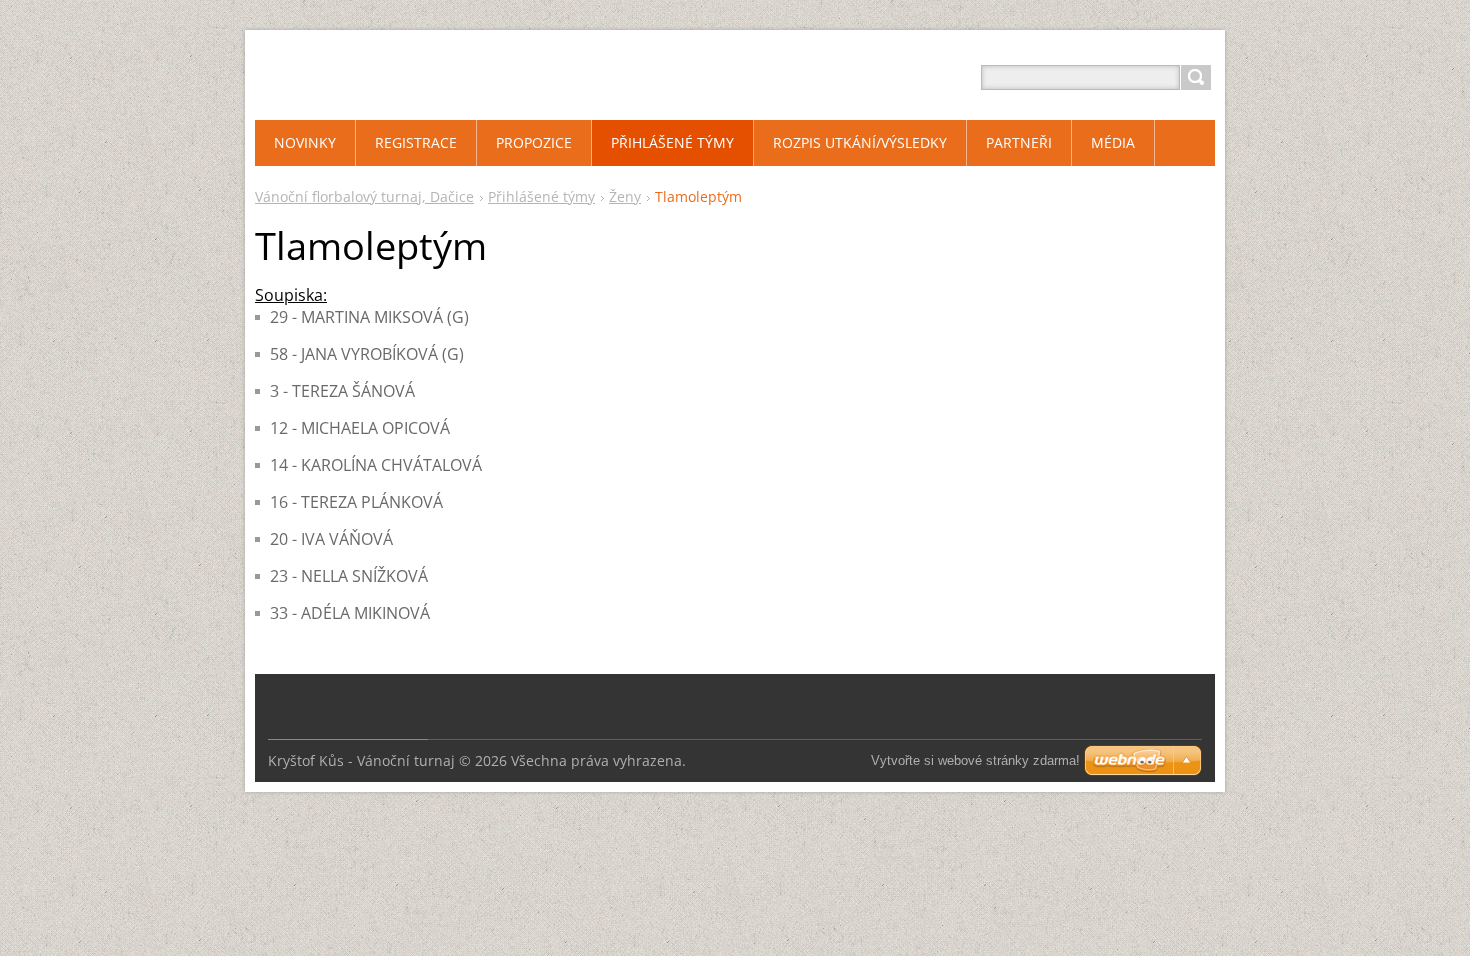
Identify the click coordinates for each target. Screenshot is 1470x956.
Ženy (625, 196)
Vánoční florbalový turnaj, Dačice (364, 196)
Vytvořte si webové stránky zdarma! (975, 760)
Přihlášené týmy (541, 196)
